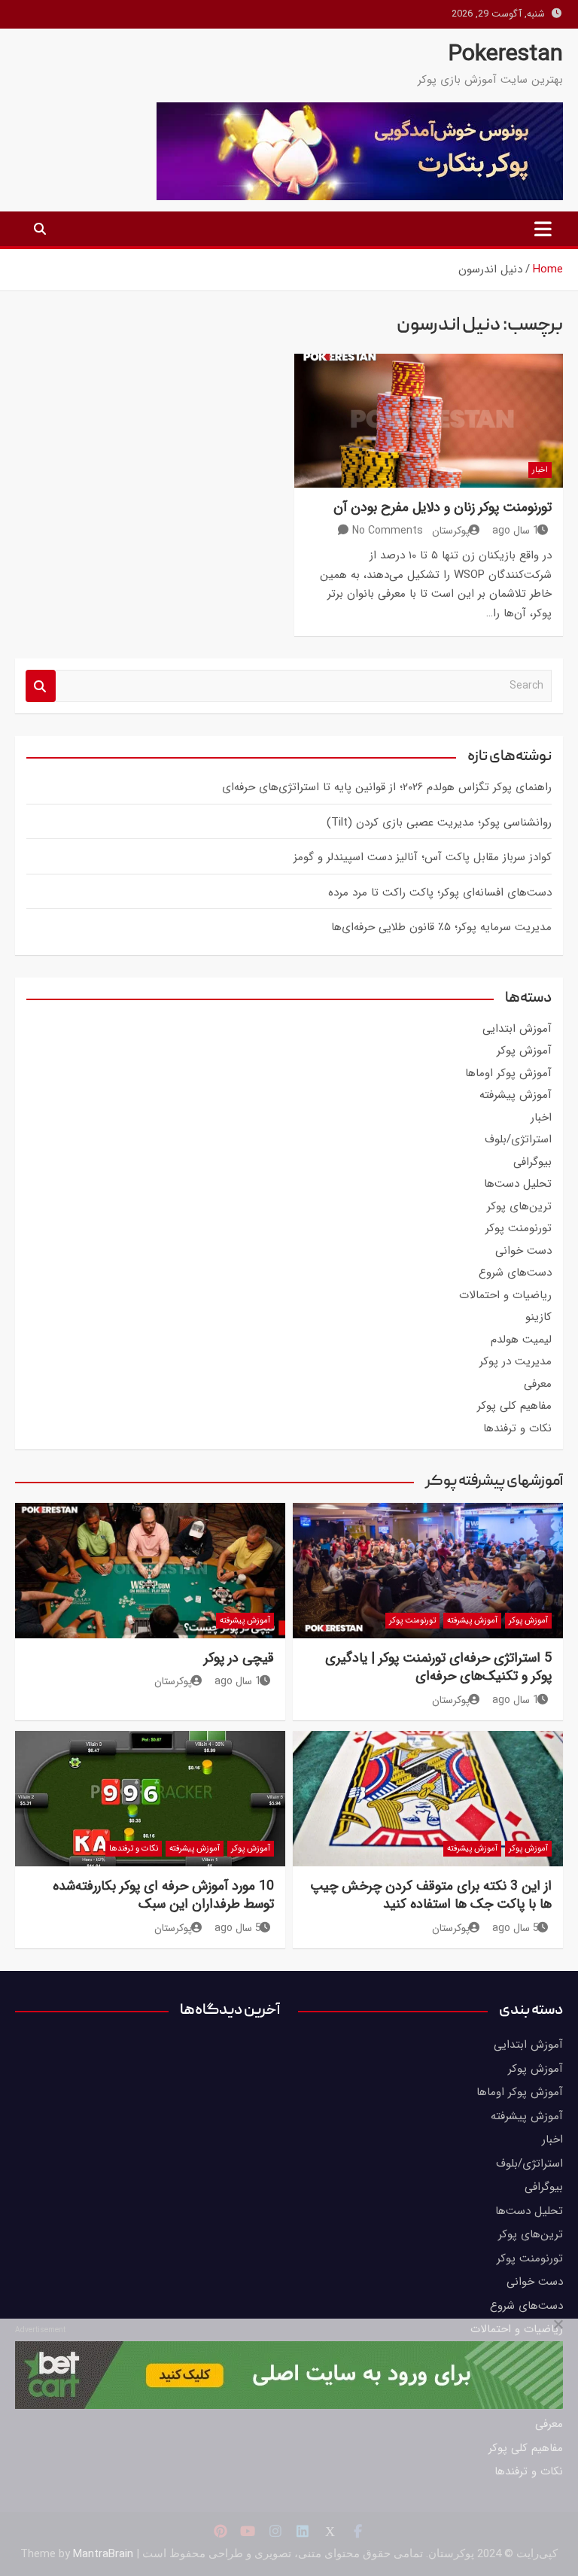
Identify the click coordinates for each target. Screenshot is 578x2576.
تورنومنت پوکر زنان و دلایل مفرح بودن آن (443, 507)
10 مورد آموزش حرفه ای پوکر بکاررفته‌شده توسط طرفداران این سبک (163, 1895)
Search (41, 686)
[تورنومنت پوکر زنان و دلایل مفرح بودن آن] (429, 421)
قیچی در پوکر (239, 1658)
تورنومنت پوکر (519, 1228)
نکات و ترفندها (517, 1428)
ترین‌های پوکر (519, 1206)
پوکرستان (451, 531)
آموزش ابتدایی (517, 1029)
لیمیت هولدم (521, 1340)
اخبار (540, 470)
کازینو (538, 1317)
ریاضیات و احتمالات (505, 1295)
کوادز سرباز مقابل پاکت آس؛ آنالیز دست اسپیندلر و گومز (423, 857)
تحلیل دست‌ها (518, 1184)
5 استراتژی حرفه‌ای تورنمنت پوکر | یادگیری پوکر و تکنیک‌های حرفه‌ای (438, 1667)
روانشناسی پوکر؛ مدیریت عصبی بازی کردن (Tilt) (439, 823)
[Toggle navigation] (543, 229)
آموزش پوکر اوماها (508, 1073)
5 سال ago (516, 1928)
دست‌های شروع (515, 1273)
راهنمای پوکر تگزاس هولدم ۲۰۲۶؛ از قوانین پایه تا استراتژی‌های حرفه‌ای (387, 787)
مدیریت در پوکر (516, 1361)
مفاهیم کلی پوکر (514, 1406)
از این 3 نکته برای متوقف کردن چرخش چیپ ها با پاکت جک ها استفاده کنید (431, 1895)
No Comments (388, 531)
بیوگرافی (532, 1162)
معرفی (538, 1384)
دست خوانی (523, 1251)
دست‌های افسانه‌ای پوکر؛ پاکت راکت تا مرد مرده (440, 893)
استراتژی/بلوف (518, 1139)
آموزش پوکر (524, 1051)
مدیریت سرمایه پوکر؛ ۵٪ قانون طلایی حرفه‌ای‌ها (441, 927)
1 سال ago (516, 531)
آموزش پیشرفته (516, 1095)
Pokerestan (506, 55)
